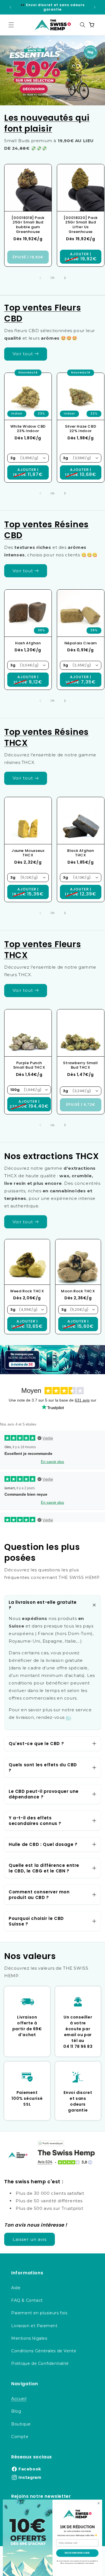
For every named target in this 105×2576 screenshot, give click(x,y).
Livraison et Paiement (34, 2326)
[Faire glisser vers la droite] (65, 278)
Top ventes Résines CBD (46, 530)
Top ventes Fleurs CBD (43, 313)
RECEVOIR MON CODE (77, 2553)
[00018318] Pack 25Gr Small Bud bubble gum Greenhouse (28, 225)
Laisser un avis (30, 2239)
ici (68, 1717)
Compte (20, 2437)
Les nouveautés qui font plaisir (47, 123)
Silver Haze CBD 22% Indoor (81, 429)
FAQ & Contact (27, 2300)
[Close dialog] (99, 2503)
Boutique (21, 2424)
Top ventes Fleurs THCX (43, 950)
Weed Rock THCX (27, 1291)
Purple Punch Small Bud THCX (29, 1065)
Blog (16, 2411)
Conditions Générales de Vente (44, 2351)
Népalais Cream (80, 643)
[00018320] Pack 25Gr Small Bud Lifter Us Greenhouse (80, 225)
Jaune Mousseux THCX (28, 853)
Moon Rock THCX (78, 1291)
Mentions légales (29, 2338)
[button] (11, 25)
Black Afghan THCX (81, 853)
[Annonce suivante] (95, 7)
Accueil (19, 2399)
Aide (16, 2288)
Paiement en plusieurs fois (39, 2313)
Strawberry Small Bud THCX (81, 1065)
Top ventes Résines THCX (46, 737)
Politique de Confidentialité (40, 2363)
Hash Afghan (28, 643)
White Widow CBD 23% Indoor (28, 429)
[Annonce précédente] (10, 7)
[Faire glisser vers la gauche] (40, 278)
